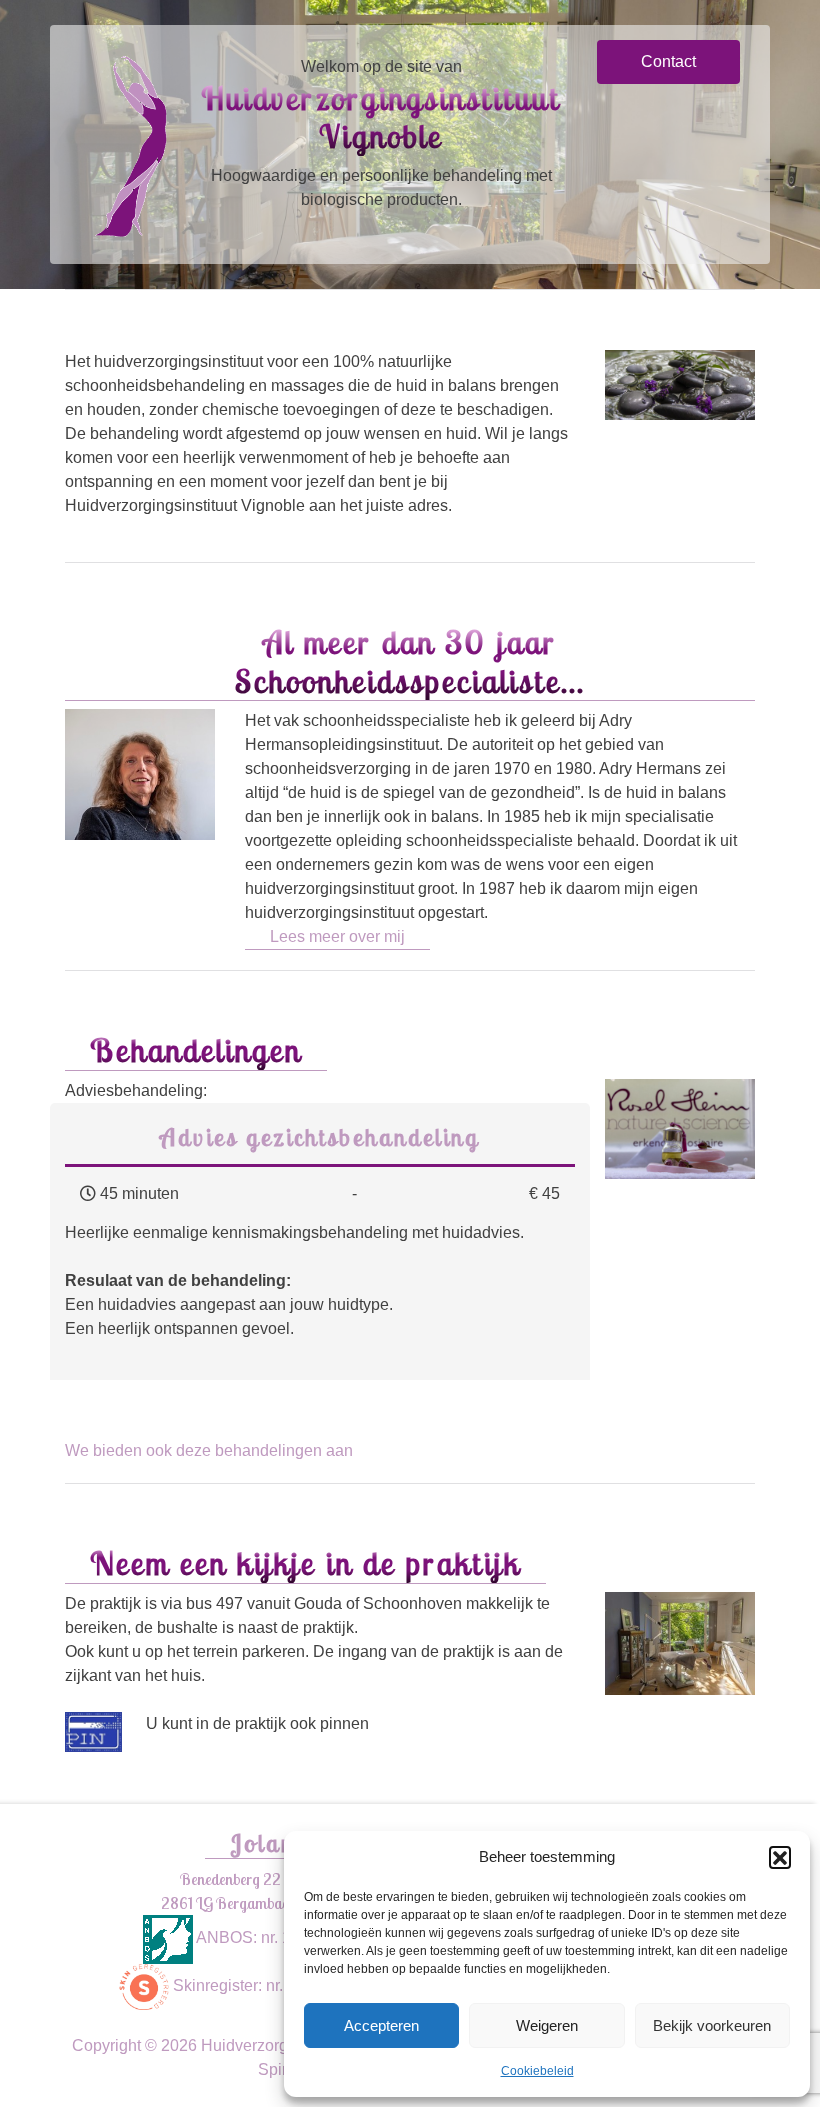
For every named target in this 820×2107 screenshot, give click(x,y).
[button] (780, 1857)
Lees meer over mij (337, 936)
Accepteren (381, 2025)
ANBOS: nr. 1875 (255, 1937)
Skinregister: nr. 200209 (255, 1985)
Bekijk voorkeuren (712, 2025)
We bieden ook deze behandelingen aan (209, 1450)
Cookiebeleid (537, 2071)
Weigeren (547, 2025)
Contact (668, 61)
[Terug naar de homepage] (130, 143)
